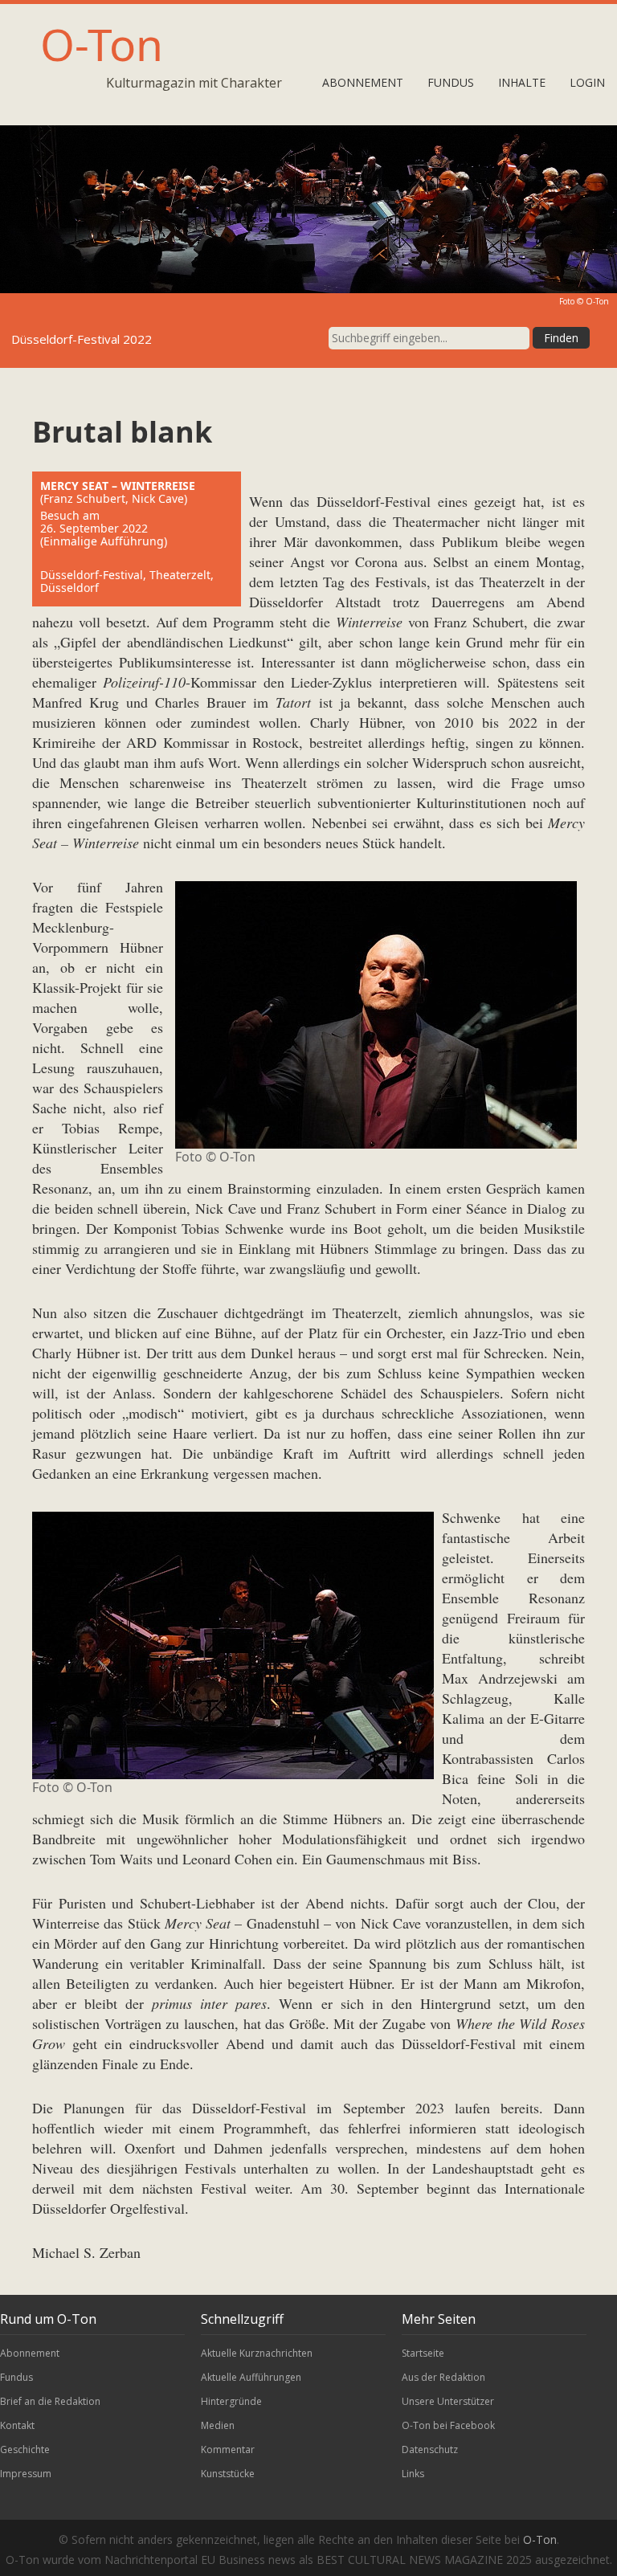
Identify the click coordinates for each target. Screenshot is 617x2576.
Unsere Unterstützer (448, 2401)
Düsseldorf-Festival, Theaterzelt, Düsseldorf (127, 581)
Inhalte (522, 82)
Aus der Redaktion (443, 2377)
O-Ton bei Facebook (448, 2425)
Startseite (423, 2353)
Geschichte (25, 2449)
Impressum (26, 2474)
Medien (218, 2425)
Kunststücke (228, 2474)
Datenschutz (430, 2449)
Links (413, 2474)
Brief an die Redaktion (50, 2401)
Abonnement (363, 82)
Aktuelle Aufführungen (251, 2377)
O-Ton (102, 44)
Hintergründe (231, 2401)
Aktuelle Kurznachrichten (257, 2353)
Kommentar (228, 2449)
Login (587, 82)
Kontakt (17, 2425)
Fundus (451, 82)
